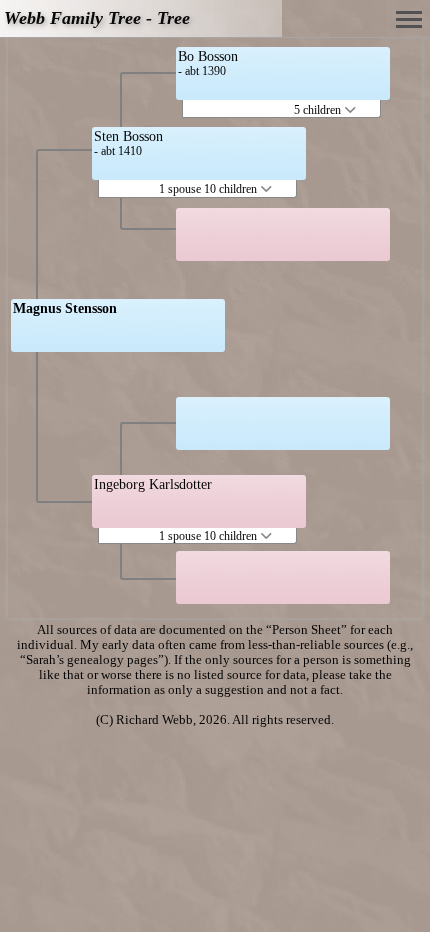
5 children (319, 110)
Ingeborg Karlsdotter (153, 484)
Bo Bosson (208, 56)
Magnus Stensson (65, 308)
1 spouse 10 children (209, 189)
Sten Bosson (128, 136)
